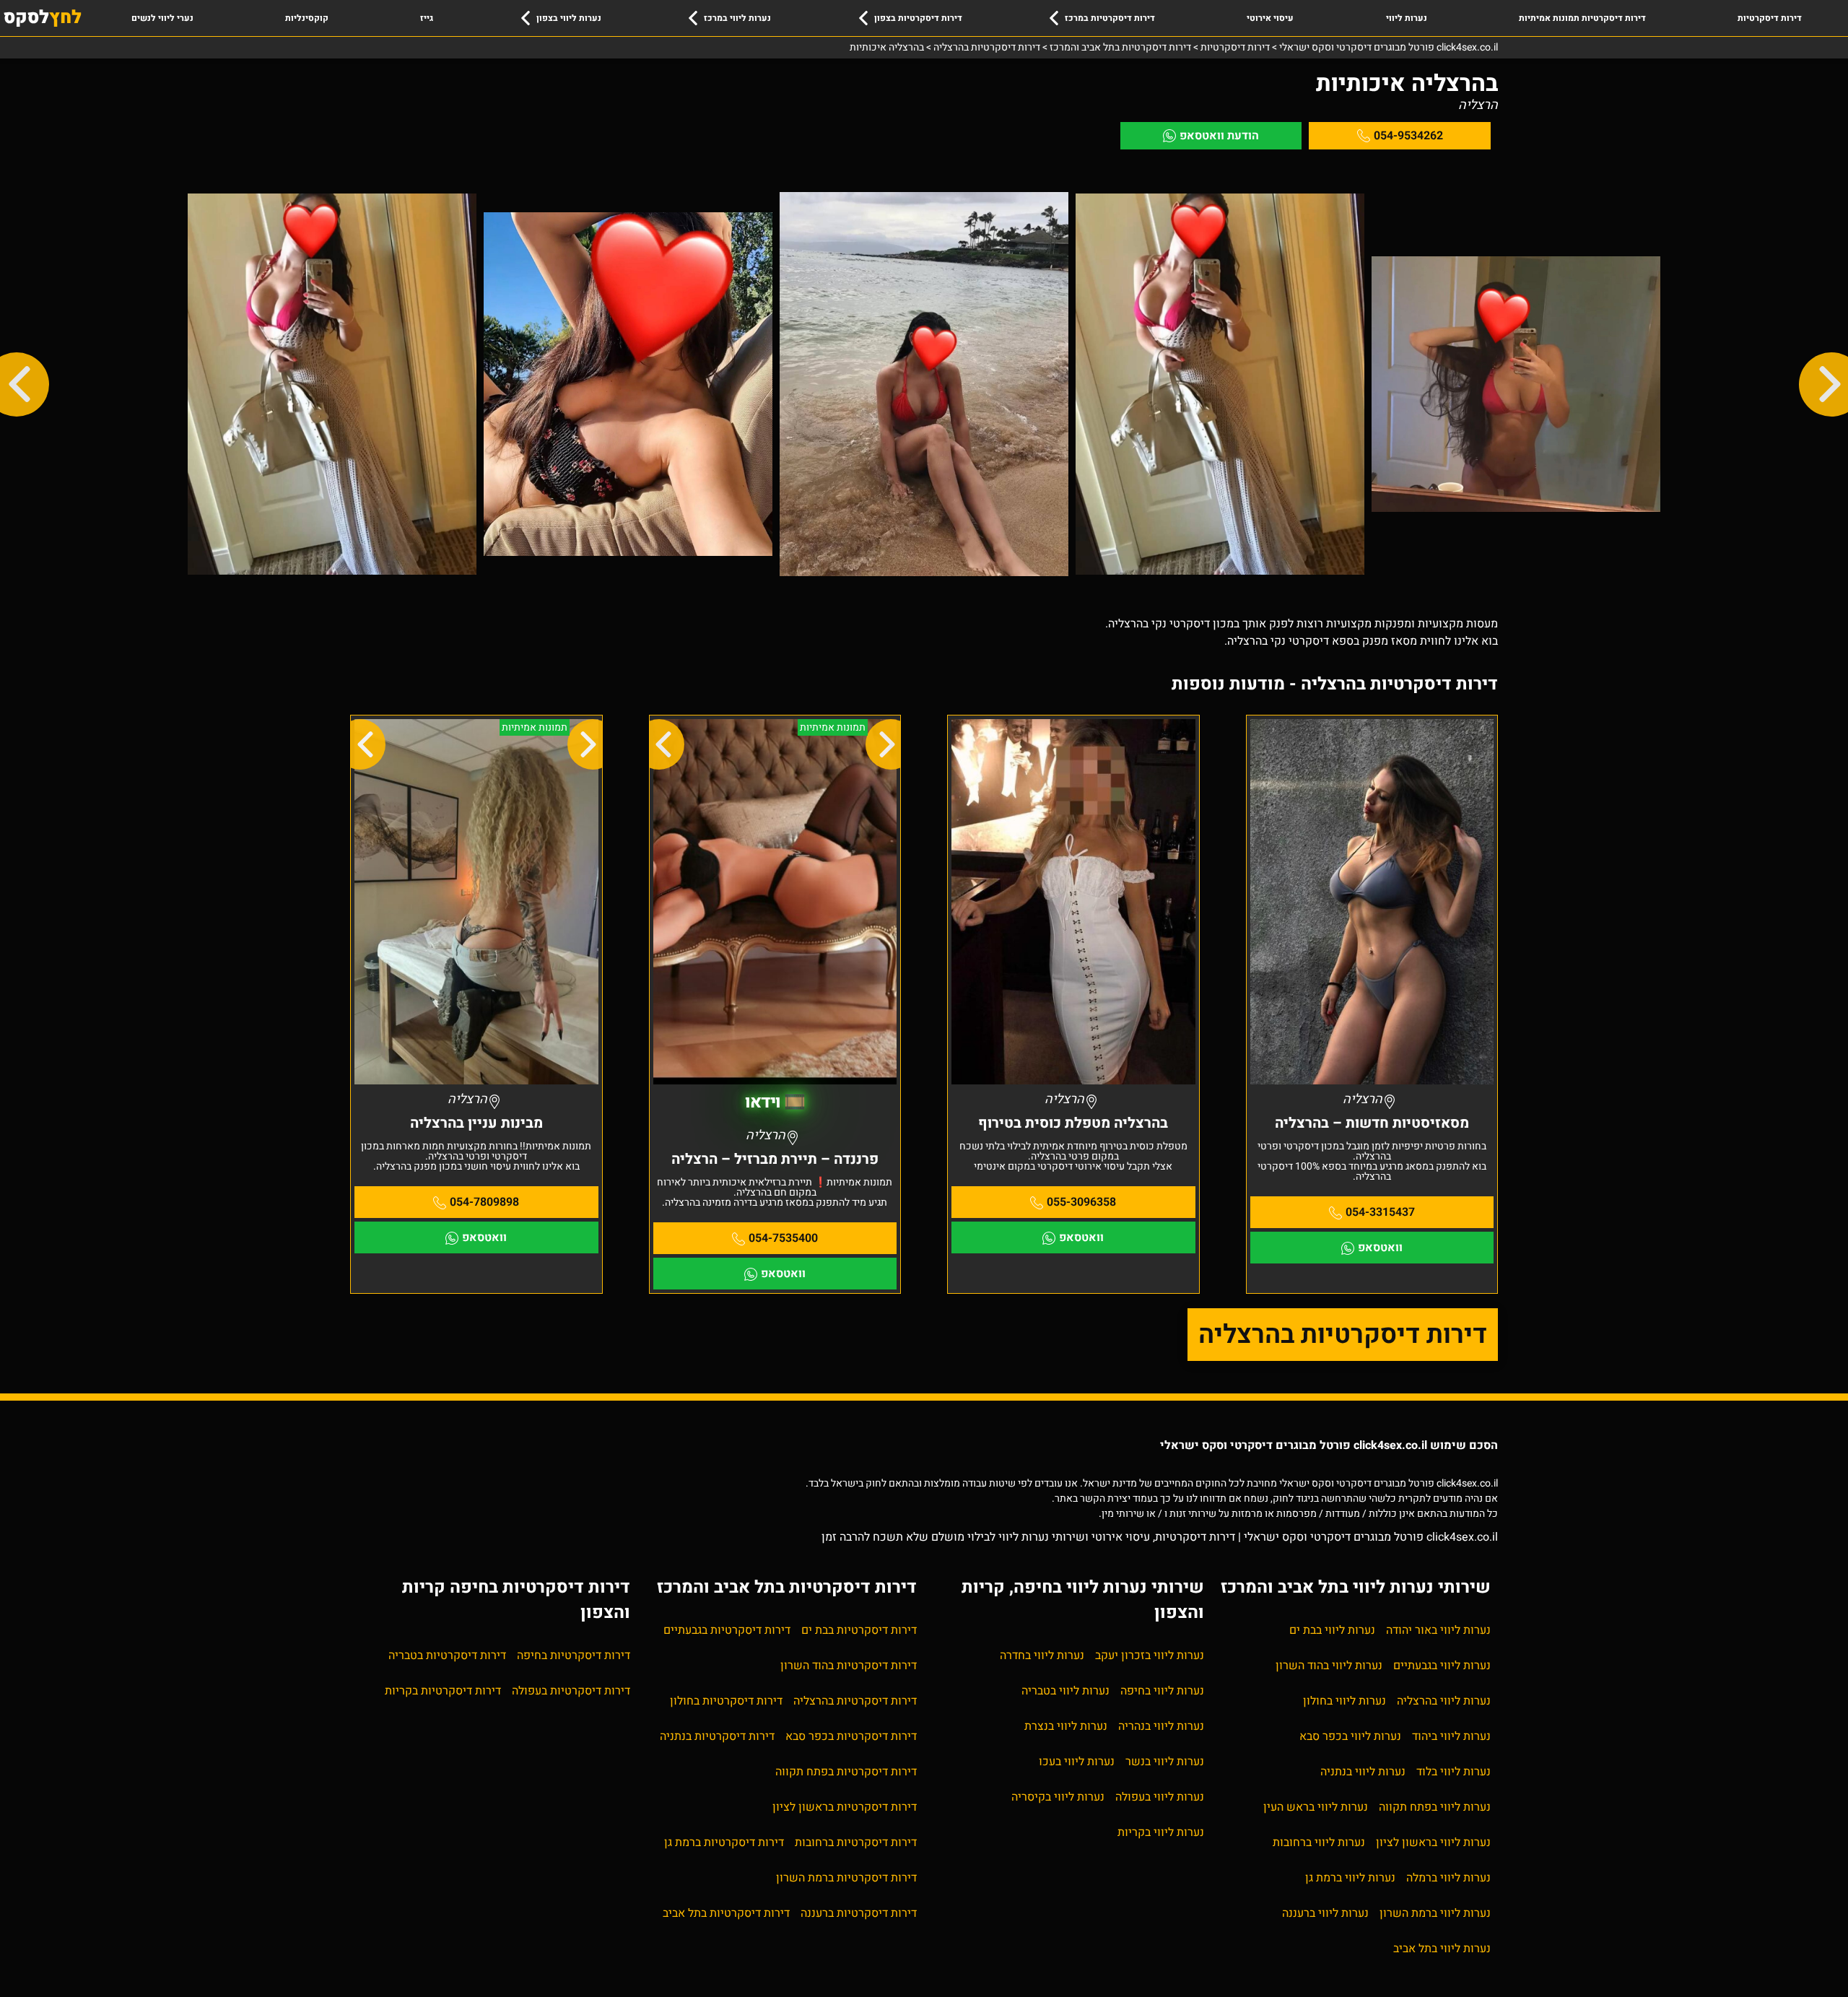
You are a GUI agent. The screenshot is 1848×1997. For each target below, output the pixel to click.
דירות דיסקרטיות (1770, 18)
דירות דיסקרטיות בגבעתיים (727, 1630)
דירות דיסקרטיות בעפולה (571, 1691)
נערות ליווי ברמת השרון (1435, 1913)
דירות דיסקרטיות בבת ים (859, 1630)
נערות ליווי (1407, 18)
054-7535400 (783, 1238)
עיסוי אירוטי (1270, 18)
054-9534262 (1408, 136)
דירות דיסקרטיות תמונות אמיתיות (1582, 18)
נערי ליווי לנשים (162, 18)
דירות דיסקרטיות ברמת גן (724, 1842)
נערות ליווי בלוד (1453, 1772)
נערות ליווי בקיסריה (1058, 1797)
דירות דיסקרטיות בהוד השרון (849, 1666)
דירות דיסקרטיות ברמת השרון (846, 1878)
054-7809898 (484, 1202)
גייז (427, 18)
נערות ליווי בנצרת (1066, 1726)
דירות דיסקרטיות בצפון (918, 18)
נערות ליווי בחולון (1344, 1701)
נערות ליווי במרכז (737, 18)
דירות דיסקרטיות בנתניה (717, 1736)
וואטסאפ (1380, 1248)
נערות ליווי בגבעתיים (1442, 1666)
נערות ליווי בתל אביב (1442, 1949)
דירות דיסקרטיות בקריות (443, 1691)
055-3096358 (1081, 1202)
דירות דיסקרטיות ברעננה (859, 1913)
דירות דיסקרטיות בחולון (726, 1701)
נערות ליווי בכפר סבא (1350, 1736)
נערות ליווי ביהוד (1451, 1736)
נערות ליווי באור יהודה (1438, 1630)
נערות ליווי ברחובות (1319, 1842)
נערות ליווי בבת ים (1332, 1630)
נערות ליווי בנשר (1165, 1762)
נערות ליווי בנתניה (1363, 1772)
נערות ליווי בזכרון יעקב (1150, 1656)
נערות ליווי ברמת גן (1350, 1878)
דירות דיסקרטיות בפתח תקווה (846, 1772)
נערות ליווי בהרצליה (1444, 1701)
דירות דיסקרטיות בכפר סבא (851, 1736)
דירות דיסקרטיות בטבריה (447, 1656)
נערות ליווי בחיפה (1162, 1691)
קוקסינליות (307, 18)
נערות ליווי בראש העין (1316, 1807)
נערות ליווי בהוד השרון (1329, 1666)
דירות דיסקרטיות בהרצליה (1343, 1335)
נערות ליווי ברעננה (1325, 1913)
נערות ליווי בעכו (1077, 1762)
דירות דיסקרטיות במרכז (1110, 18)
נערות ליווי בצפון (569, 18)
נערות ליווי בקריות (1161, 1832)
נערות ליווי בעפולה (1160, 1797)
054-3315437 (1380, 1212)
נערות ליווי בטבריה (1065, 1691)
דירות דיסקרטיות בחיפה (574, 1656)
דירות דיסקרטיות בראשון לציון (845, 1807)
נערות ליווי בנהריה (1161, 1726)
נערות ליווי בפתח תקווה (1435, 1807)
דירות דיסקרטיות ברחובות (856, 1842)
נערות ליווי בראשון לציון (1433, 1842)
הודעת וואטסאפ (1219, 136)
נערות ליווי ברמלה (1448, 1878)
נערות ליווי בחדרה (1042, 1656)
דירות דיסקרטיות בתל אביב (726, 1913)
